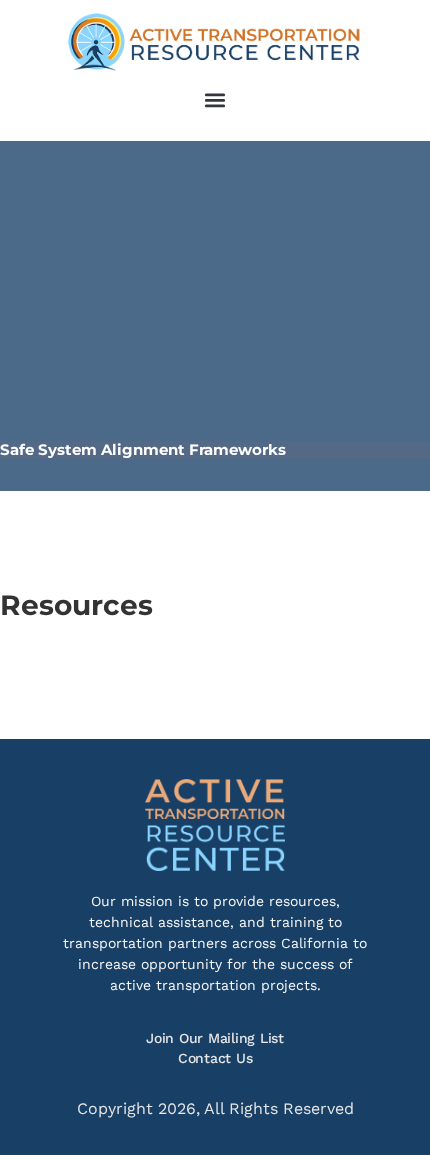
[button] (215, 99)
